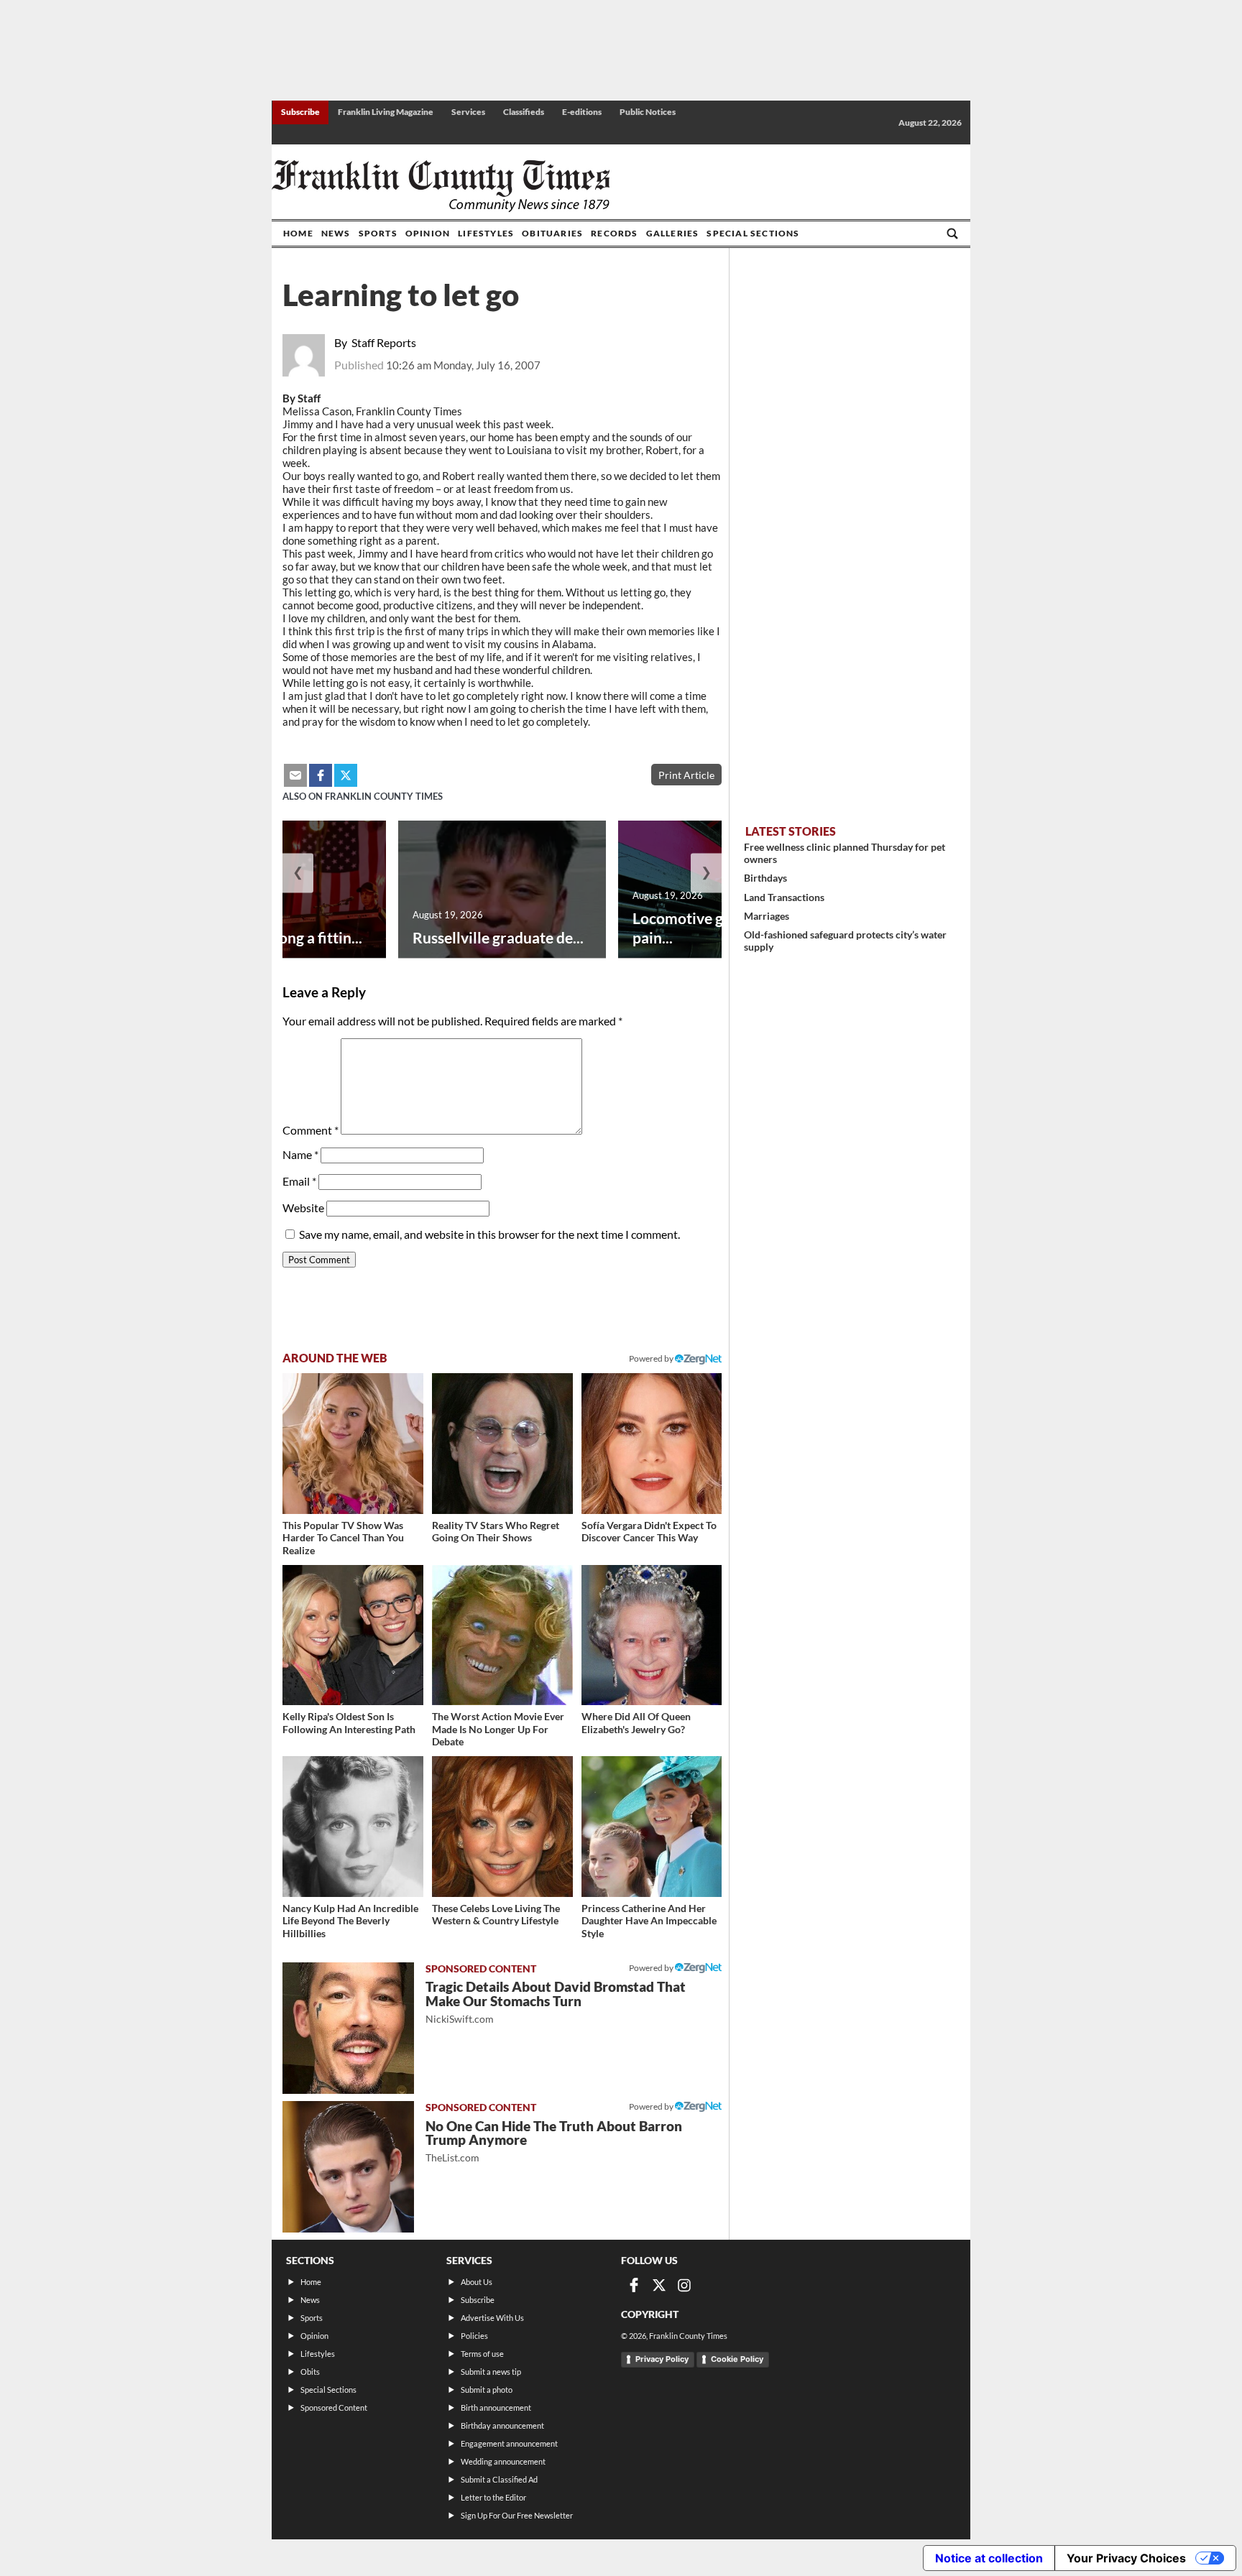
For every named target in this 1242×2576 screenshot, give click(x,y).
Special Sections (753, 233)
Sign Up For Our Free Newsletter (517, 2515)
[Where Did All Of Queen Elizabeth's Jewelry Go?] (652, 1635)
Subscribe (300, 112)
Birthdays (765, 878)
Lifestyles (486, 233)
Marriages (767, 916)
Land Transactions (784, 897)
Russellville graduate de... (498, 937)
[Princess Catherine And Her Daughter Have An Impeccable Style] (652, 1827)
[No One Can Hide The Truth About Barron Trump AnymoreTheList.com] (348, 2167)
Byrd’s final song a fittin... (278, 937)
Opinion (428, 233)
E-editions (582, 112)
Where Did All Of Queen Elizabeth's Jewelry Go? (636, 1723)
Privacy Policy (662, 2359)
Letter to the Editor (493, 2497)
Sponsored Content (334, 2408)
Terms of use (482, 2354)
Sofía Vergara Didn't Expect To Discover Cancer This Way (649, 1532)
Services (468, 112)
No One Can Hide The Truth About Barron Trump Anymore (554, 2141)
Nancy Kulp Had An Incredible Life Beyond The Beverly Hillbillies (350, 1921)
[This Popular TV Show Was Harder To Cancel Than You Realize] (353, 1444)
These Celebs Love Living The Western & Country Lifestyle (496, 1915)
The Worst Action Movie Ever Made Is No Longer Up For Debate (498, 1729)
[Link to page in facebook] (321, 775)
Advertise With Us (492, 2318)
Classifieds (524, 112)
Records (614, 233)
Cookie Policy (737, 2359)
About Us (477, 2282)
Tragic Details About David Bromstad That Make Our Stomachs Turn (556, 2002)
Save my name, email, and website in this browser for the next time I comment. (489, 1234)
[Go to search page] (952, 234)
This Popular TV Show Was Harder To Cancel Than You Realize (343, 1538)
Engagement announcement (509, 2443)
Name (300, 1154)
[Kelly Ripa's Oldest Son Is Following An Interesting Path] (353, 1635)
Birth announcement (496, 2408)
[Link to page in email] (295, 775)
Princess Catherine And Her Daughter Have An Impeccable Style (649, 1921)
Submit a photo (487, 2390)
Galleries (673, 233)
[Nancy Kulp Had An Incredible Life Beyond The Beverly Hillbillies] (353, 1827)
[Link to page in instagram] (684, 2285)
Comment (310, 1130)
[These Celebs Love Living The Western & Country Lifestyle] (502, 1827)
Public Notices (648, 112)
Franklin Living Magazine (386, 112)
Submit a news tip (491, 2372)
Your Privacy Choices (1126, 2558)
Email (299, 1181)
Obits (310, 2372)
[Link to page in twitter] (346, 775)
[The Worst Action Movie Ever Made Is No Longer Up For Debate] (502, 1635)
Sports (378, 233)
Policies (474, 2336)
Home (298, 233)
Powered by (652, 1358)
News (336, 233)
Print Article (686, 775)
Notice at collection (989, 2558)
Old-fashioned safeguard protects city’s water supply (845, 941)
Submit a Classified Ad (499, 2479)
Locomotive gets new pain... (704, 928)
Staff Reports (384, 342)
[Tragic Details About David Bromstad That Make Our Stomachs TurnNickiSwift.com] (348, 2028)
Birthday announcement (502, 2425)
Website (303, 1208)
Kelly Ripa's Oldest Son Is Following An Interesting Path (349, 1723)
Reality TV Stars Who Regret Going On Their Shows (496, 1532)
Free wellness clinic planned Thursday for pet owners (845, 853)
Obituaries (552, 233)
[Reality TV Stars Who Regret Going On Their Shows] (502, 1444)
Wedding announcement (503, 2461)
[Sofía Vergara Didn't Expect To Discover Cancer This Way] (652, 1444)
